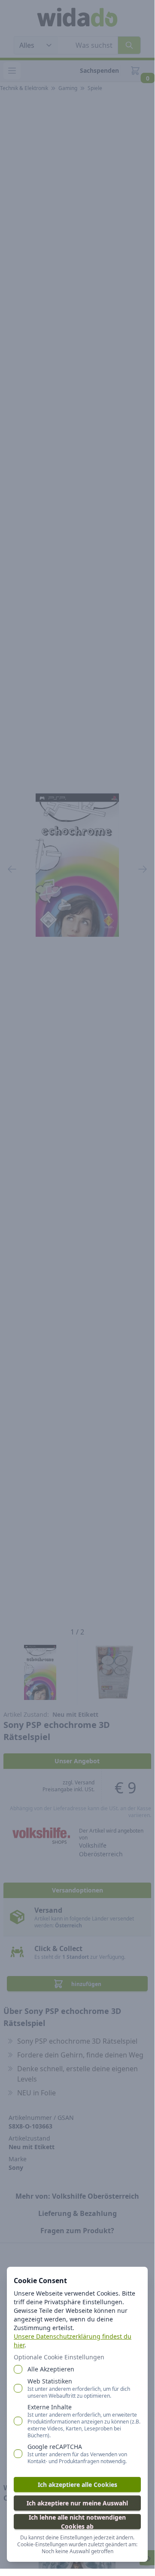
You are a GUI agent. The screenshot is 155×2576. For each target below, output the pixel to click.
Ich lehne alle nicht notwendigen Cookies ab (77, 2522)
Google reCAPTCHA (77, 2454)
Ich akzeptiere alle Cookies (77, 2484)
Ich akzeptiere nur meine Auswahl (77, 2503)
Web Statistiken (79, 2388)
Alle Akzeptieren (51, 2369)
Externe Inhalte (84, 2421)
